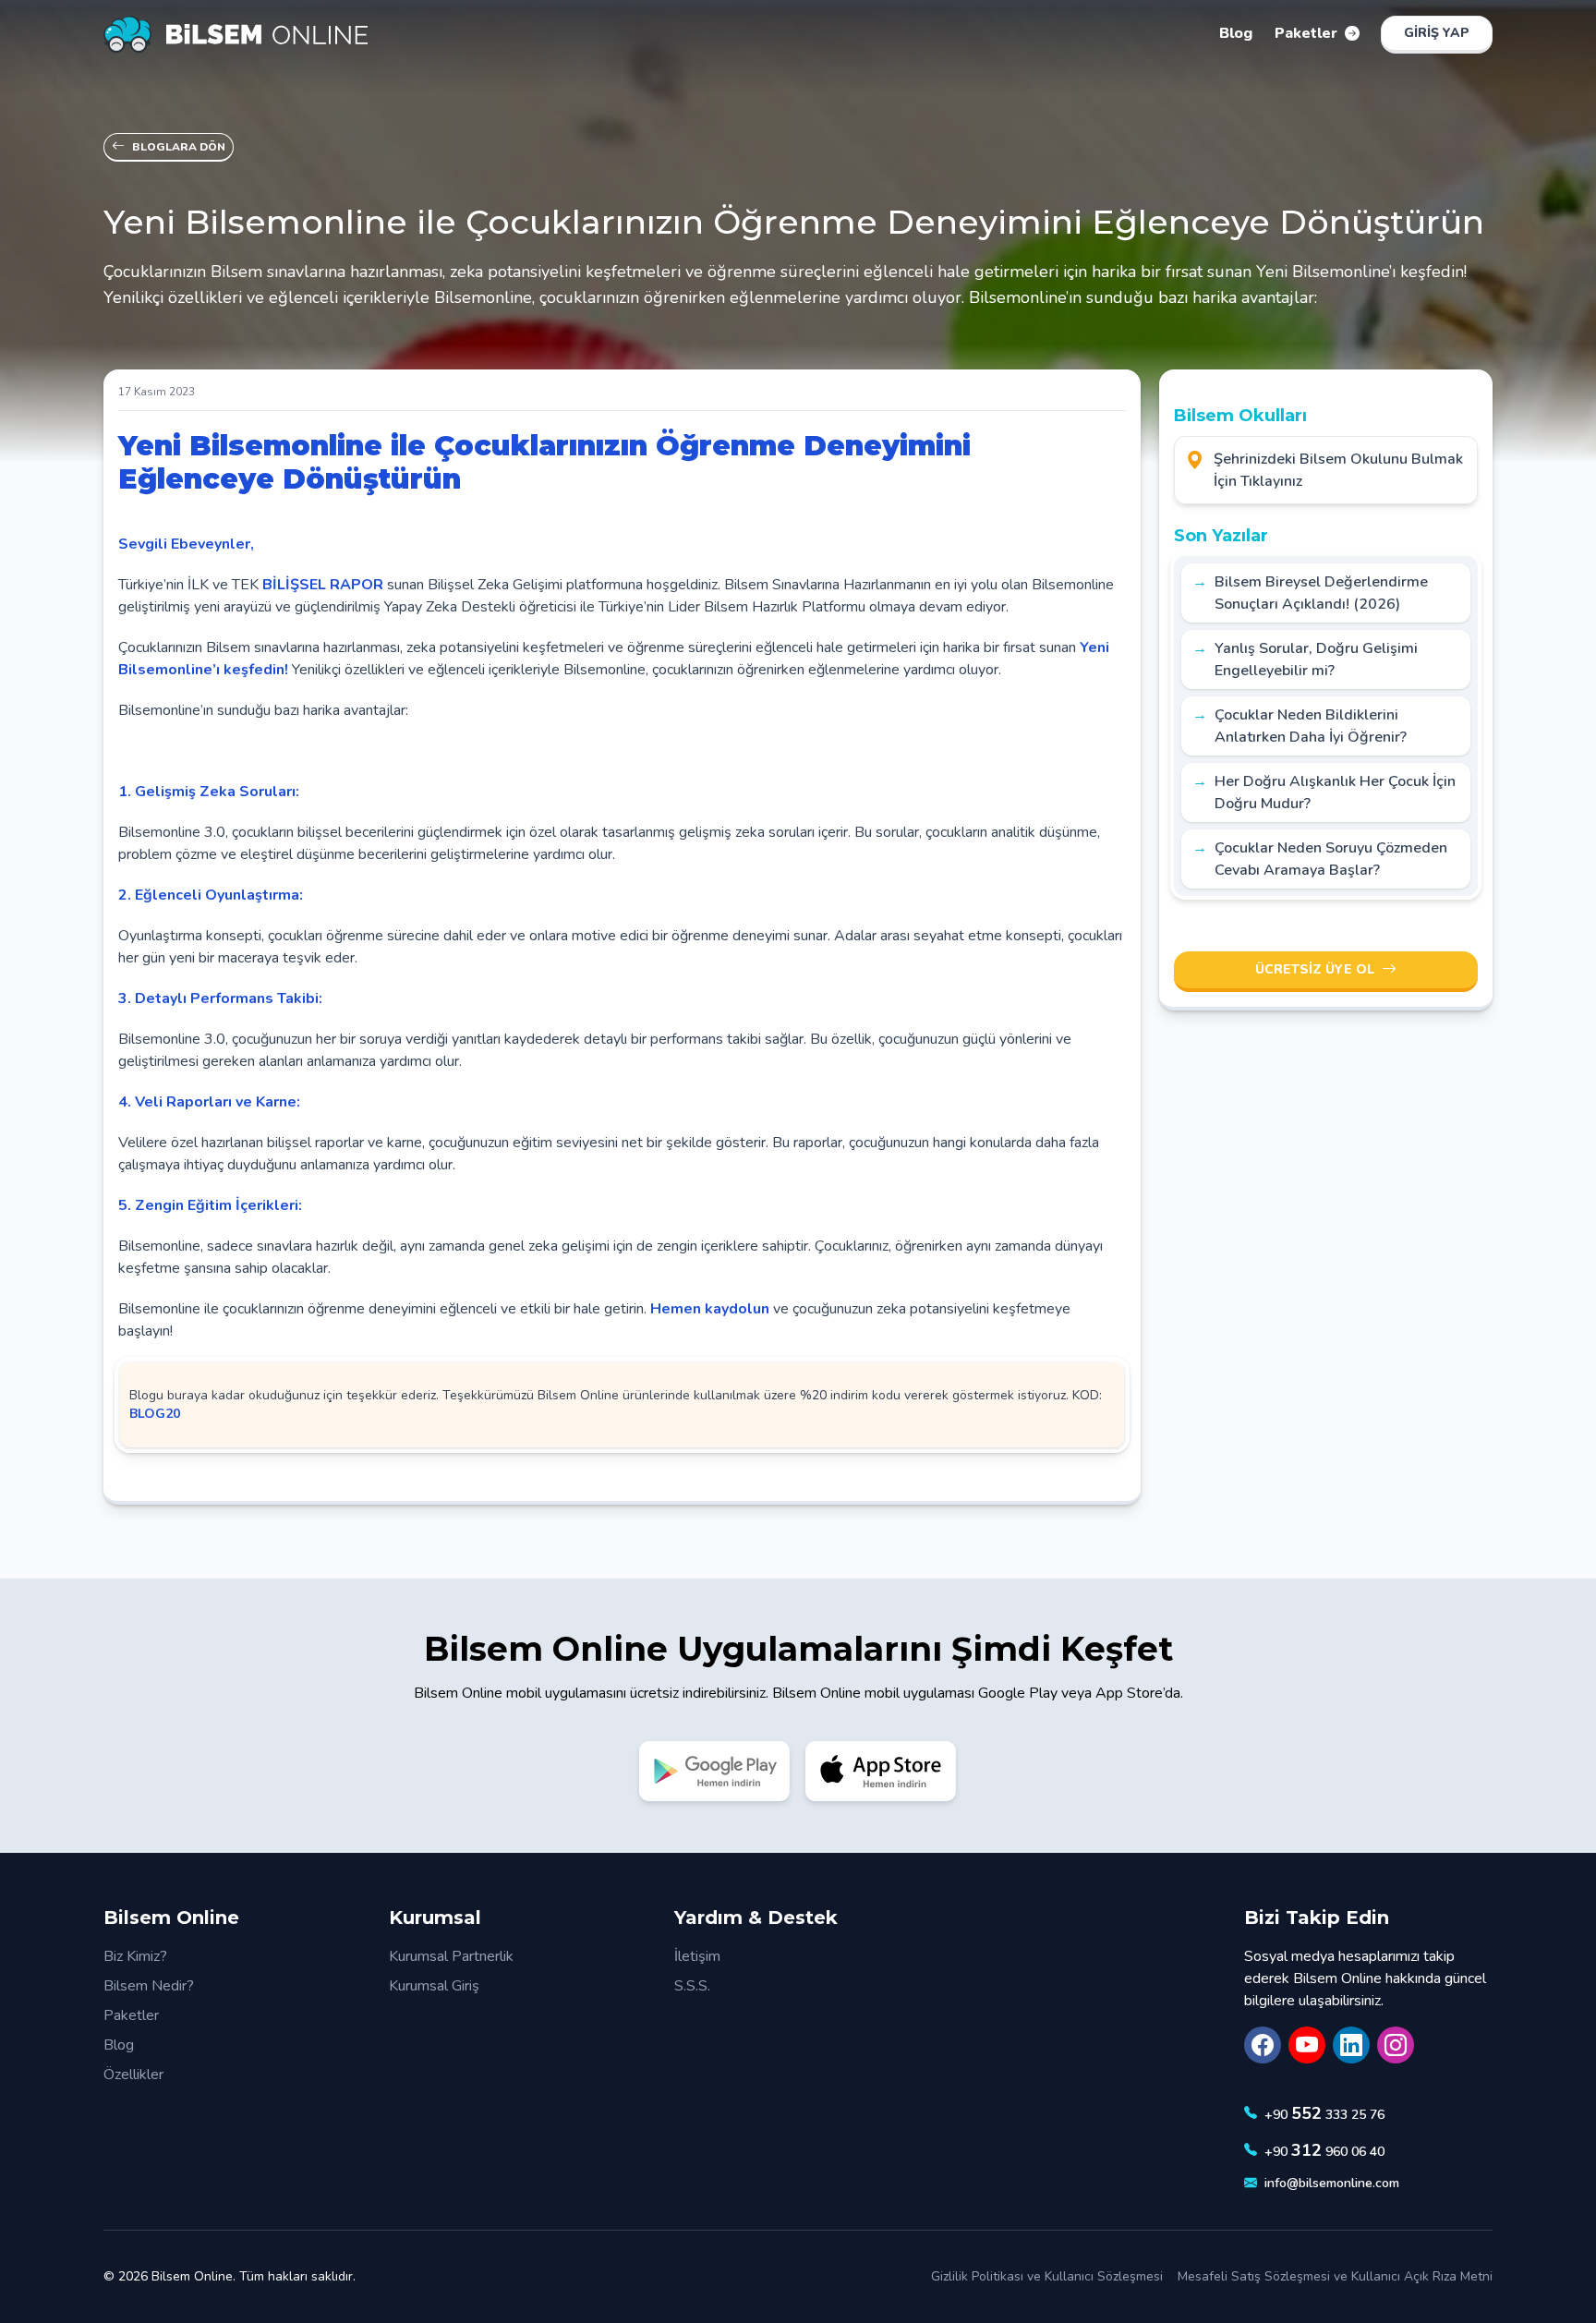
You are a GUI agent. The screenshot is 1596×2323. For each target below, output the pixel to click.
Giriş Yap (1437, 33)
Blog (119, 2045)
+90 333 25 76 (1324, 2113)
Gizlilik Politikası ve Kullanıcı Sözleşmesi (1047, 2276)
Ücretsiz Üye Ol (1315, 969)
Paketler (131, 2015)
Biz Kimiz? (135, 1956)
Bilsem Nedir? (149, 1986)
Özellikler (133, 2075)
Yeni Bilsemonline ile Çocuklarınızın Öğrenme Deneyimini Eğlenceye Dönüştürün (544, 462)
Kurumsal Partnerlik (451, 1956)
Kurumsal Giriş (434, 1986)
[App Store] (881, 1771)
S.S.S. (692, 1986)
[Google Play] (715, 1771)
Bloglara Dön (179, 147)
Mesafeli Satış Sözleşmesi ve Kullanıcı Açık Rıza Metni (1335, 2276)
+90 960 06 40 (1324, 2150)
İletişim (697, 1956)
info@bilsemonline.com (1332, 2183)
